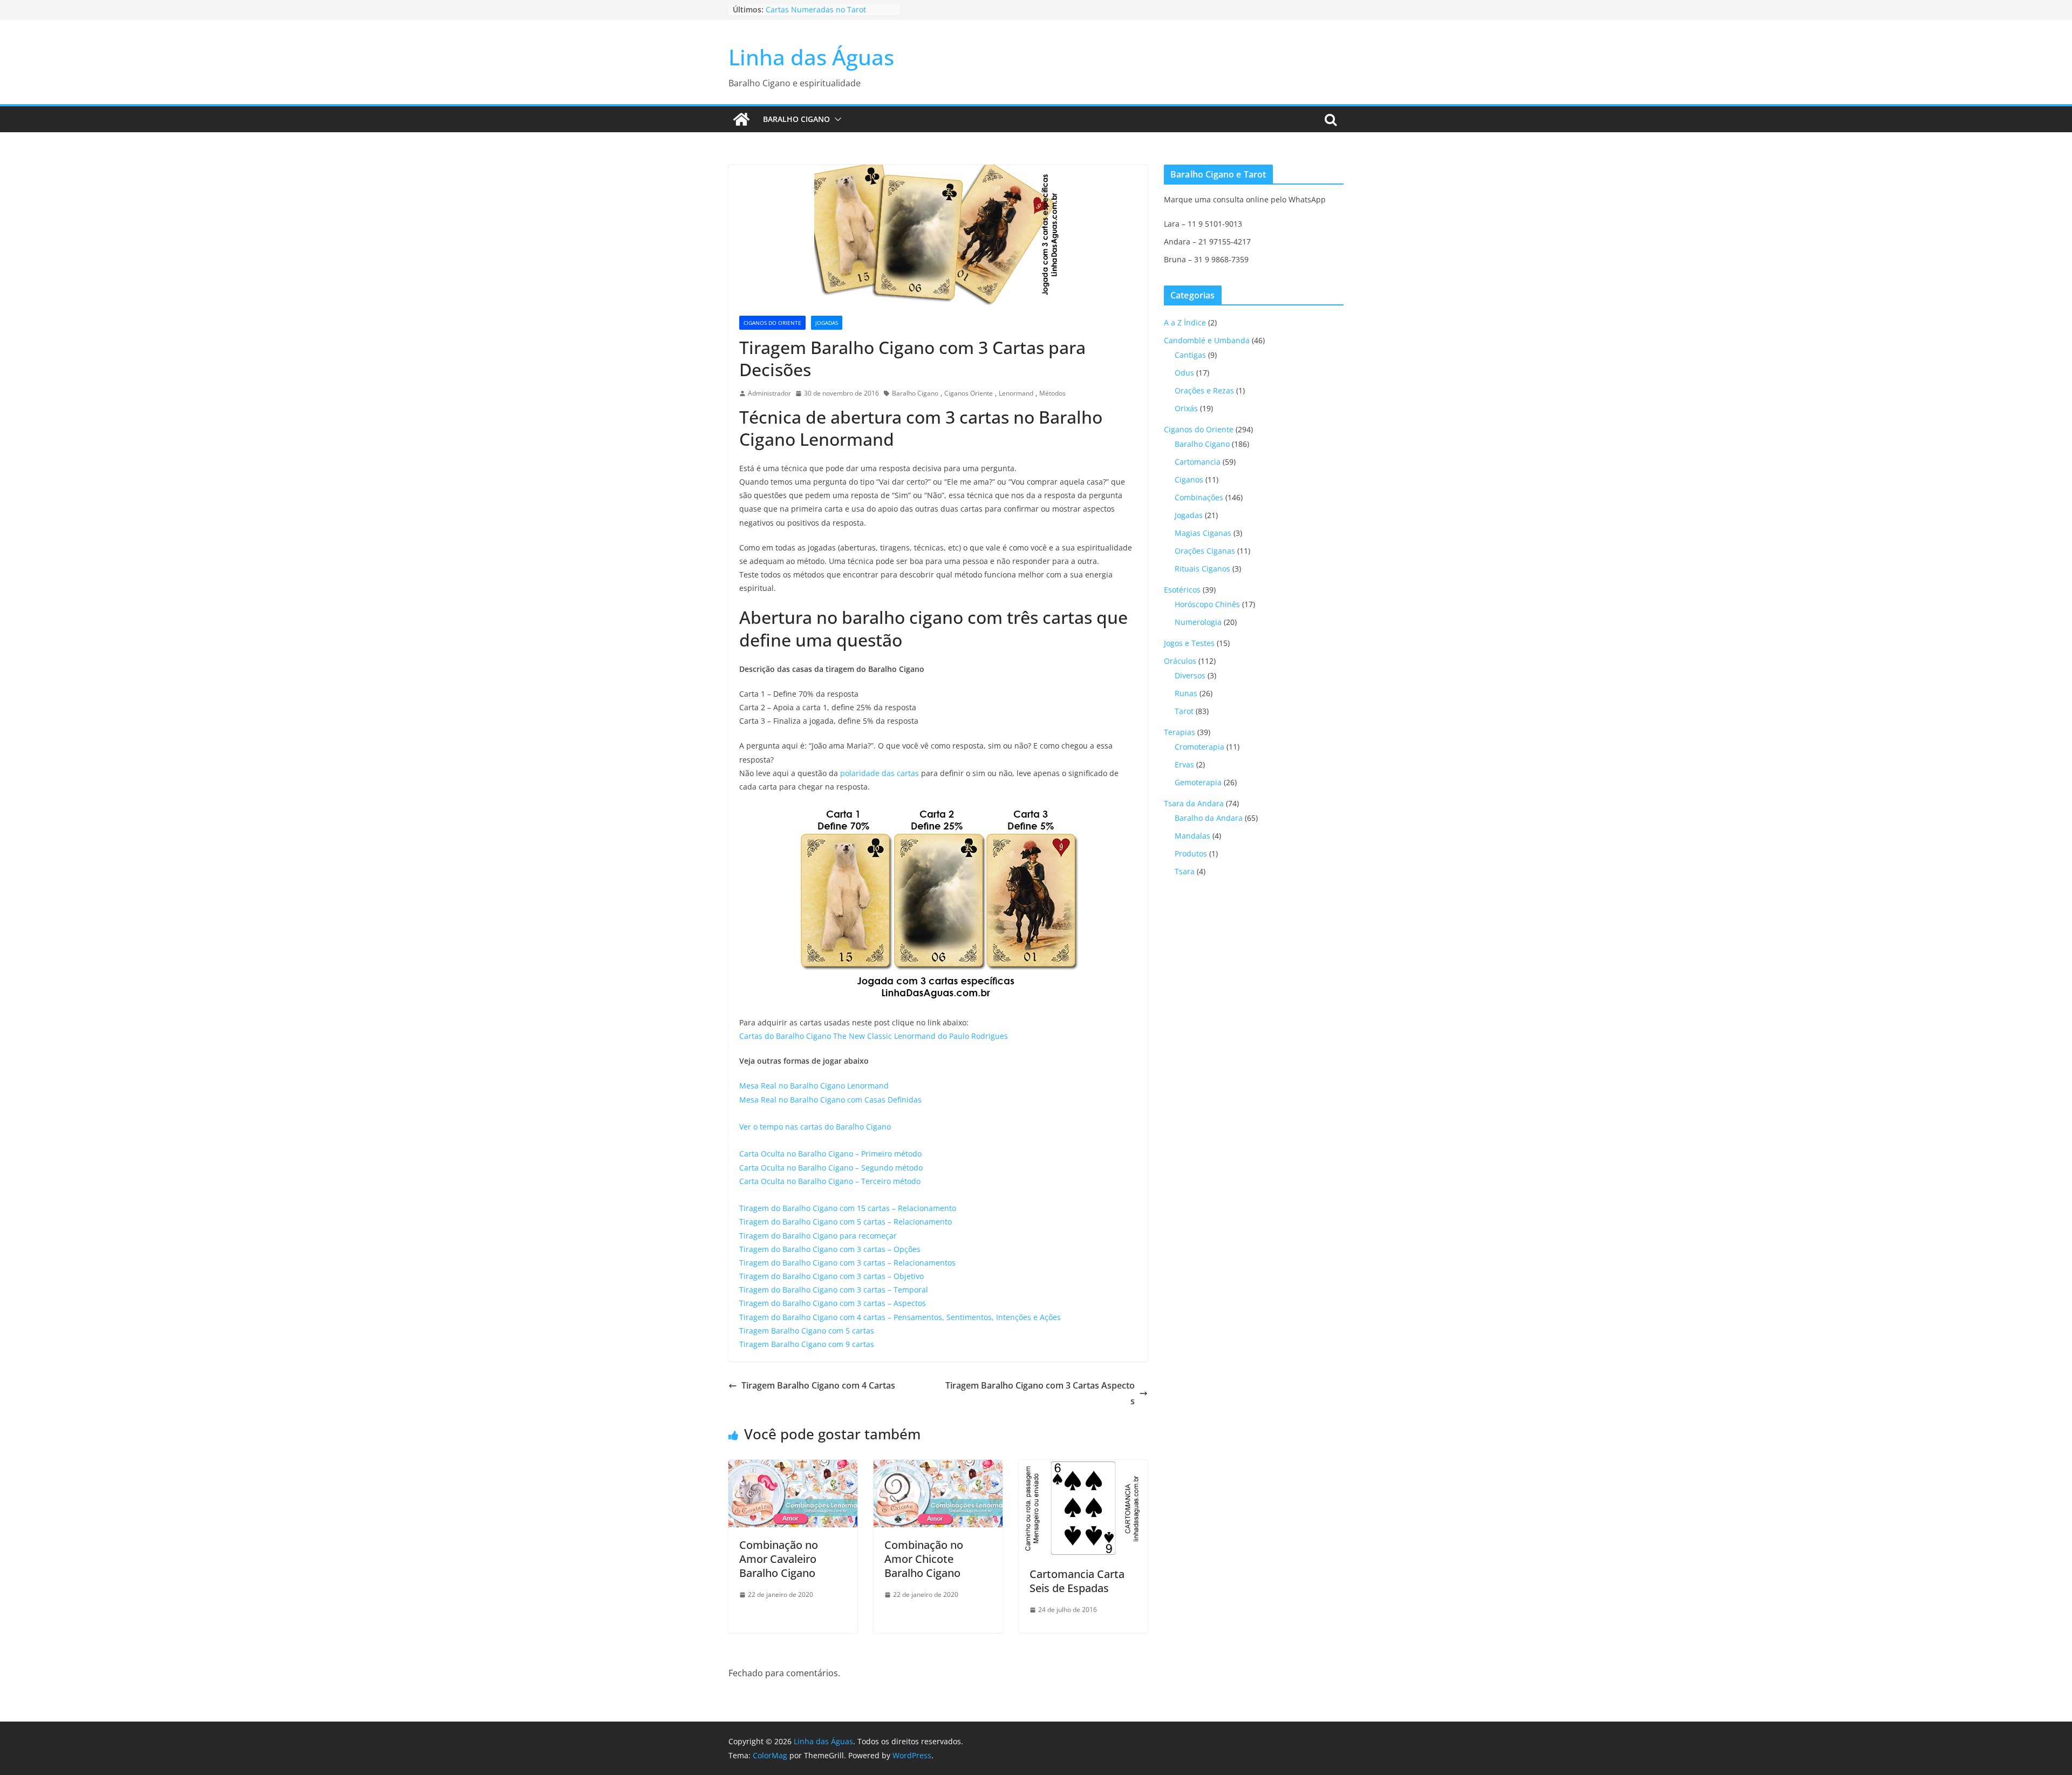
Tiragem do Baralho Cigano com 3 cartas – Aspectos (833, 1303)
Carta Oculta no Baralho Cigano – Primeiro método (830, 1154)
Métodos (1052, 393)
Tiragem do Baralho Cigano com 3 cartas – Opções (830, 1249)
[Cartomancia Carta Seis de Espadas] (1083, 1467)
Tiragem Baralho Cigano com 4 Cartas (818, 1385)
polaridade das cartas (880, 773)
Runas (1186, 693)
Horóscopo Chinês (1207, 604)
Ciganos (1189, 480)
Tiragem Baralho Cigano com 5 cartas (807, 1331)
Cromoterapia (1199, 747)
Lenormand (1016, 393)
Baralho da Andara (1209, 818)
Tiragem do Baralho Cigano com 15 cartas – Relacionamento (848, 1208)
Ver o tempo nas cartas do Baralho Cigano (815, 1127)
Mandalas (1192, 836)
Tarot (1184, 711)
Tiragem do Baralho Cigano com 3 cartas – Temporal (834, 1290)
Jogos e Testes (1189, 643)
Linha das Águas (811, 57)
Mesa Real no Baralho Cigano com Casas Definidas (830, 1100)
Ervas (1184, 764)
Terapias (1180, 732)
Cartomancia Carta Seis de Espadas (1077, 1581)
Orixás (1186, 408)
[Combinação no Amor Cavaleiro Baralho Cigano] (793, 1467)
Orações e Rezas (1204, 390)
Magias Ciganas (1203, 533)
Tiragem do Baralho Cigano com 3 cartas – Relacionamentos (847, 1263)
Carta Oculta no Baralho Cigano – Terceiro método (830, 1181)
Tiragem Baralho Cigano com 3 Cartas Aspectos (1040, 1393)
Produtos (1191, 854)
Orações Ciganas (1205, 551)
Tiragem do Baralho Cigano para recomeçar (818, 1236)
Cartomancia (1198, 462)
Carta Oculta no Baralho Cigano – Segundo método (831, 1168)
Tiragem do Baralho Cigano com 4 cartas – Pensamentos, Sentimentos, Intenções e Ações (900, 1317)
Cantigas (1190, 355)
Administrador (769, 393)
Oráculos (1180, 661)
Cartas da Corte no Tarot (810, 9)
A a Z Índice (1185, 322)
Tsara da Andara (1194, 803)
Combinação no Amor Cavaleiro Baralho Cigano (779, 1559)
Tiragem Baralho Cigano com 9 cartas (807, 1344)
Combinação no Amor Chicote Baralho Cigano (924, 1559)
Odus (1184, 373)
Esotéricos (1182, 590)
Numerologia (1198, 622)
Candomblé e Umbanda (1207, 340)
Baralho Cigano (796, 119)
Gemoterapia (1198, 782)
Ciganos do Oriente (772, 323)
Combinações (1199, 497)
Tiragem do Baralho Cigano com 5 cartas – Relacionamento (846, 1222)
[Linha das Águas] (741, 119)
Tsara (1185, 871)
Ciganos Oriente (969, 393)
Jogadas (827, 323)
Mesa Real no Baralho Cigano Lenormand (814, 1086)
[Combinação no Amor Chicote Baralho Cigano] (938, 1467)
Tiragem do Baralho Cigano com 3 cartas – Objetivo (831, 1276)
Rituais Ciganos (1202, 569)
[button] (836, 119)
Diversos (1190, 675)
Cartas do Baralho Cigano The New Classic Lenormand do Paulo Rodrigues (874, 1036)
